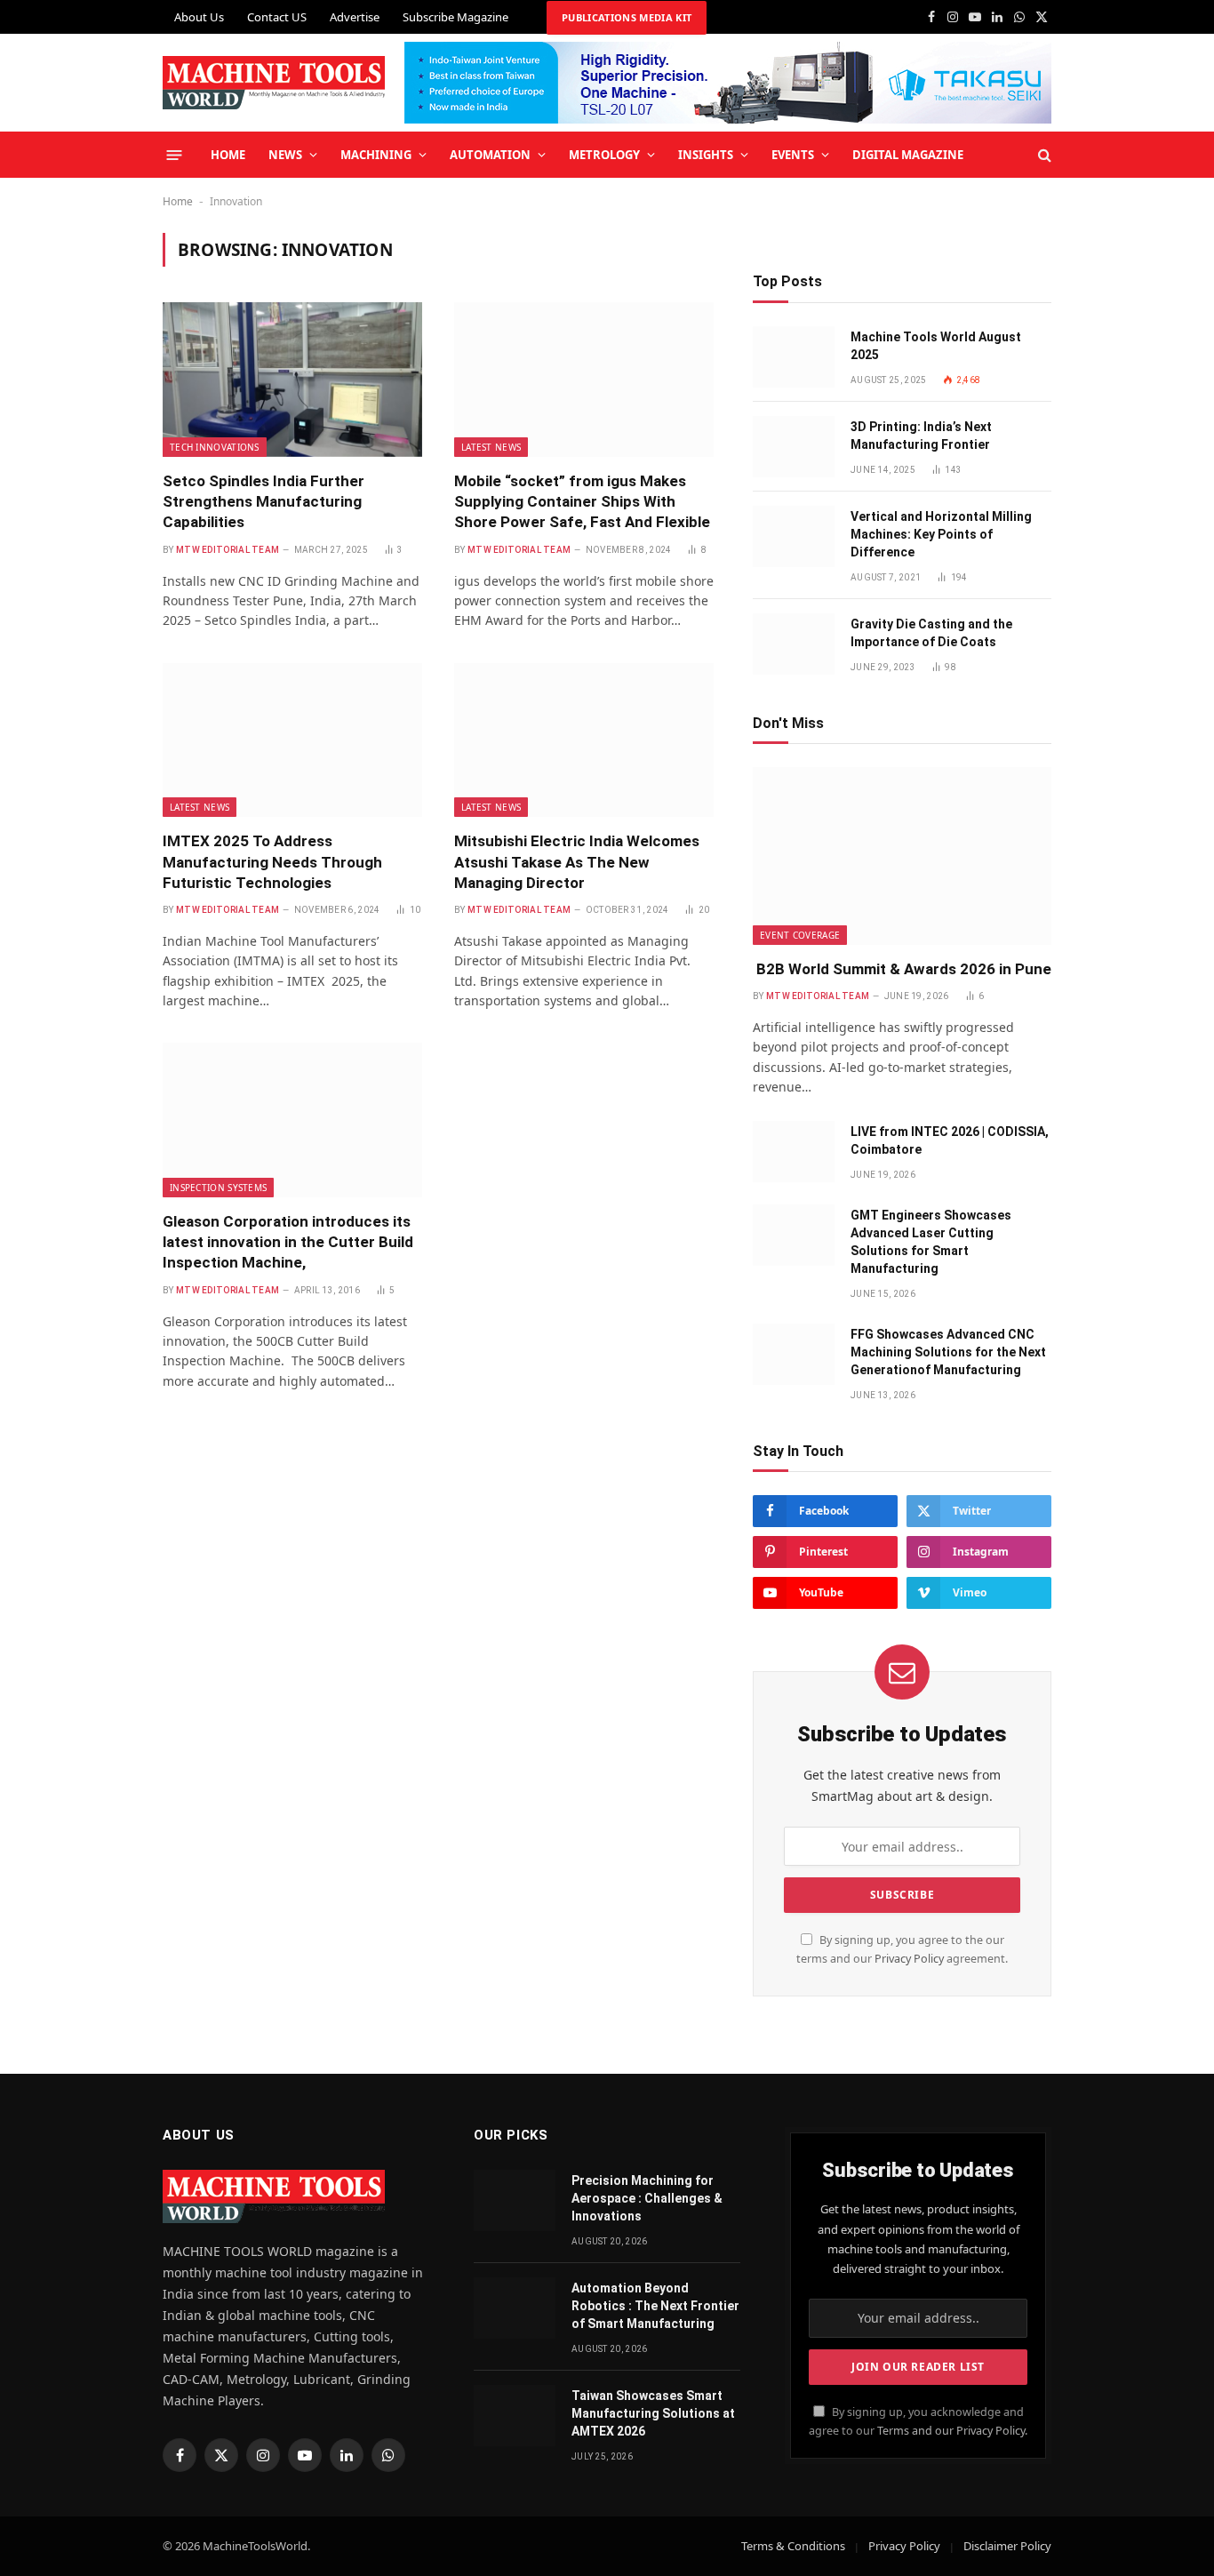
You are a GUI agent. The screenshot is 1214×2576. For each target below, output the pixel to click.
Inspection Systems (218, 1188)
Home (178, 201)
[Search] (1043, 155)
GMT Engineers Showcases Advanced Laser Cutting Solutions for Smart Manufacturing (931, 1242)
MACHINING (376, 155)
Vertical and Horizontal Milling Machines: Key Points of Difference (941, 534)
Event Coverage (800, 935)
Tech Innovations (215, 447)
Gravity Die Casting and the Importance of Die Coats (931, 633)
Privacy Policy (909, 1959)
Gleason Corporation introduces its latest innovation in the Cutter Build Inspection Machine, (288, 1242)
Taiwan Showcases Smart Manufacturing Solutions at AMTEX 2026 (653, 2413)
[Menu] (175, 154)
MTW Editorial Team (228, 550)
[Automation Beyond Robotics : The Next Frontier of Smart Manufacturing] (515, 2308)
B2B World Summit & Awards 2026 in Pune (902, 969)
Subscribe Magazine (455, 17)
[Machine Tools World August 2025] (794, 357)
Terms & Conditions (793, 2546)
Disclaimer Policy (1007, 2546)
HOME (228, 155)
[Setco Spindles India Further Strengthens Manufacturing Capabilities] (292, 380)
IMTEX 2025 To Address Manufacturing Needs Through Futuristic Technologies (272, 861)
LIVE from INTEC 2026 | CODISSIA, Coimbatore (950, 1140)
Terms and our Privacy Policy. (952, 2431)
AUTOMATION (490, 155)
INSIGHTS (706, 155)
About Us (199, 17)
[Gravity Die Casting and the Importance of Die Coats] (794, 644)
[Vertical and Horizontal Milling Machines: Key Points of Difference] (794, 536)
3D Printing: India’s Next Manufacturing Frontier (921, 436)
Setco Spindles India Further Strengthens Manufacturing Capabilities (264, 501)
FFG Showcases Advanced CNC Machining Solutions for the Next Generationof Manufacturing (948, 1352)
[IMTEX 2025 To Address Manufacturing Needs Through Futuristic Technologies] (292, 740)
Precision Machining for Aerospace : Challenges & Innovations (647, 2198)
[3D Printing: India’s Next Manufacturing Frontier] (794, 447)
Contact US (277, 17)
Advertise (355, 17)
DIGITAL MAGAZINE (908, 155)
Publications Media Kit (627, 17)
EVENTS (793, 155)
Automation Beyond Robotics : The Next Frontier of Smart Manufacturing (655, 2306)
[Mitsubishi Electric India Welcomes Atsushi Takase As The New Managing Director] (584, 740)
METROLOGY (604, 155)
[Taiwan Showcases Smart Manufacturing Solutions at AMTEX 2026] (515, 2416)
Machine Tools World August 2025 (936, 346)
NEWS (285, 155)
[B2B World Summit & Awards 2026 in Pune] (902, 856)
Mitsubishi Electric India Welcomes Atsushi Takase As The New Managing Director (577, 861)
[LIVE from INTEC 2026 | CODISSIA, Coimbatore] (794, 1152)
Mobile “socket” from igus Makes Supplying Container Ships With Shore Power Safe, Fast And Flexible (582, 501)
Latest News (491, 447)
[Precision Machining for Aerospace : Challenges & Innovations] (515, 2200)
